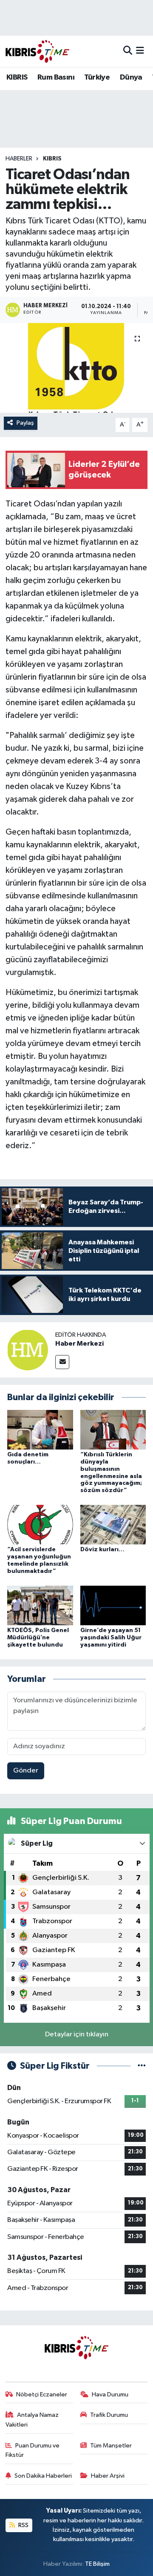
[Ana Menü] (140, 51)
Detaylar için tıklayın (77, 2034)
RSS (23, 2525)
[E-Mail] (62, 1362)
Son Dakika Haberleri (43, 2476)
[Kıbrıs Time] (37, 51)
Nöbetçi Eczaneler (42, 2394)
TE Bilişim (97, 2564)
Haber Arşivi (108, 2476)
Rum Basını (56, 77)
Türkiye (97, 77)
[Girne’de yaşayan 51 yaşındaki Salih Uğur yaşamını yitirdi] (113, 1605)
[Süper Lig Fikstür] (142, 2066)
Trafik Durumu (109, 2415)
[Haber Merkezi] (28, 1350)
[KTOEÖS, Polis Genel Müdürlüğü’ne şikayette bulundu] (40, 1605)
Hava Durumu (110, 2394)
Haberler (19, 159)
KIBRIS (17, 77)
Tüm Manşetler (111, 2446)
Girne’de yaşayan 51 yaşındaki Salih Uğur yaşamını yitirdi (111, 1638)
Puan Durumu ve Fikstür (33, 2450)
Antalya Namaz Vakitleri (32, 2420)
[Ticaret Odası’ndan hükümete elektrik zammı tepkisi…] (76, 368)
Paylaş (25, 423)
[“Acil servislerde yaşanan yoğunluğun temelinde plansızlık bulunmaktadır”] (40, 1525)
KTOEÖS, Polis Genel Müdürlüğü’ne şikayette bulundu (38, 1638)
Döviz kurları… (102, 1550)
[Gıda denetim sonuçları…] (40, 1430)
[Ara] (128, 51)
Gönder (26, 1771)
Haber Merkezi (79, 1344)
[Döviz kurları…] (113, 1525)
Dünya (131, 77)
